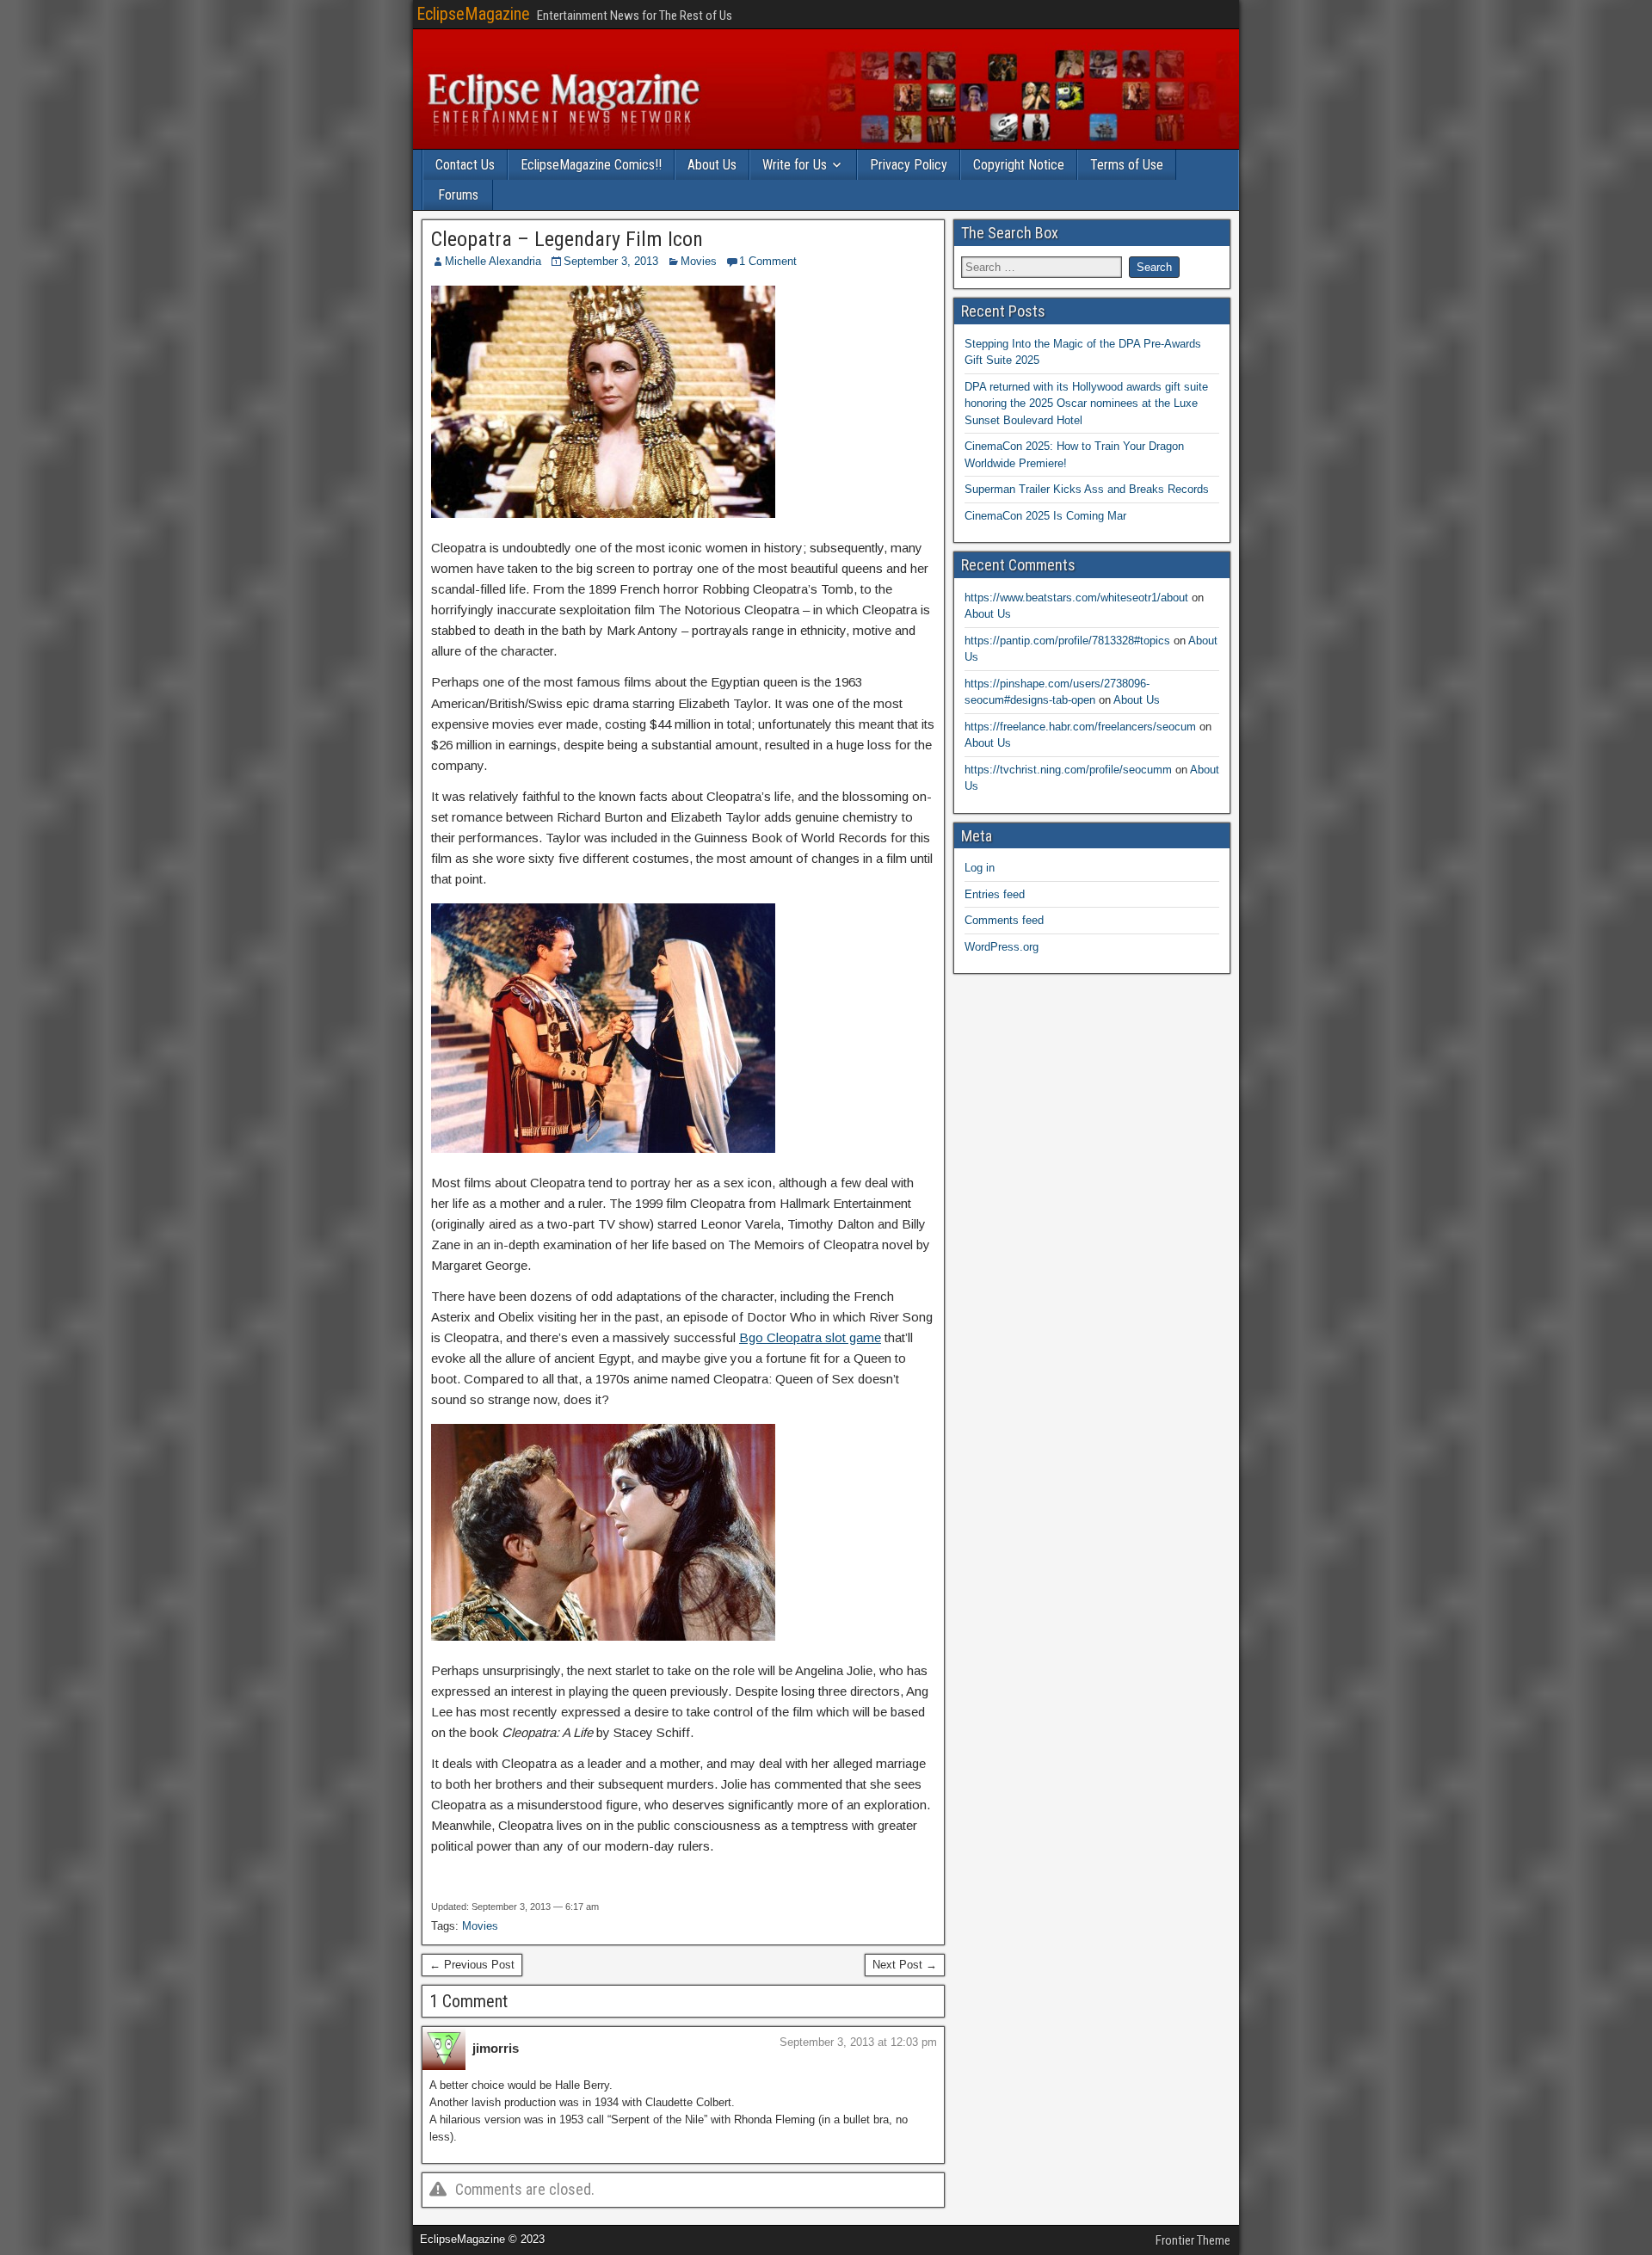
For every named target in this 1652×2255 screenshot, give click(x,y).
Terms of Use (1127, 165)
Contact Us (465, 165)
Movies (699, 261)
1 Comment (768, 261)
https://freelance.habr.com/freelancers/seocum (1080, 727)
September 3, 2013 (611, 261)
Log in (980, 868)
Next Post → (905, 1965)
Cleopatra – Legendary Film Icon (567, 239)
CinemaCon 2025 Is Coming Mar (1045, 516)
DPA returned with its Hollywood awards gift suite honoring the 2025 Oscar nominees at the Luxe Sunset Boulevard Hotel (1086, 404)
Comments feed (1004, 920)
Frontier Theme (1193, 2240)
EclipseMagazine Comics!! (591, 165)
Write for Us (795, 165)
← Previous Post (472, 1965)
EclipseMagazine (473, 14)
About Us (712, 165)
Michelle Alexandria (493, 261)
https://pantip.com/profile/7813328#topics (1067, 641)
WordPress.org (1002, 947)
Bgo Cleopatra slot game (810, 1337)
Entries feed (995, 894)
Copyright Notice (1019, 165)
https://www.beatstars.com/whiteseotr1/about (1076, 598)
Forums (458, 195)
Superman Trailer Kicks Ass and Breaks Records (1087, 489)
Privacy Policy (909, 165)
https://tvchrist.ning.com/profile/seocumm (1068, 770)
